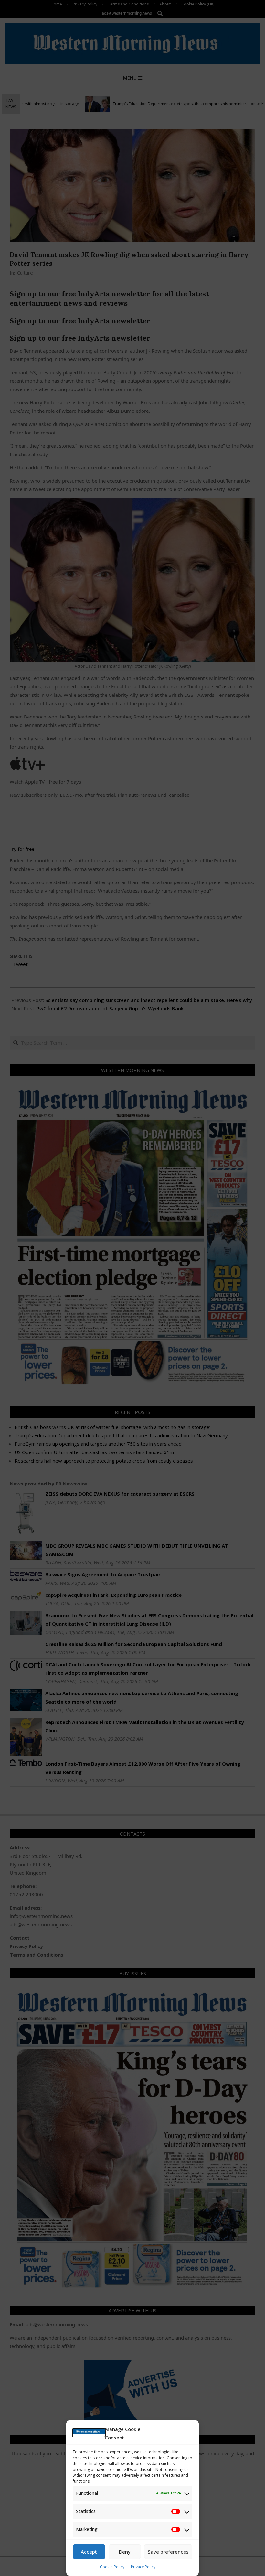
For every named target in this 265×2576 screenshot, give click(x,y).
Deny (125, 2552)
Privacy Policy (143, 2567)
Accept (89, 2552)
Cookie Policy (112, 2567)
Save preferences (168, 2552)
